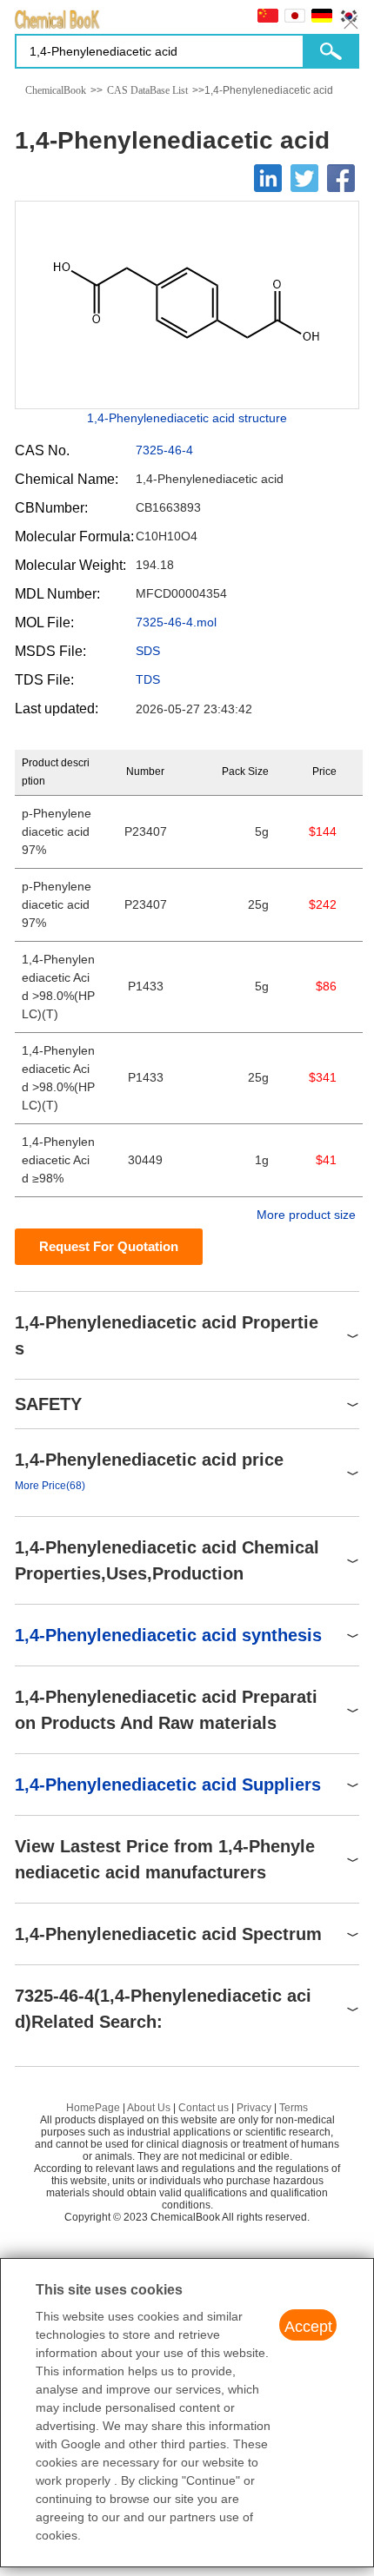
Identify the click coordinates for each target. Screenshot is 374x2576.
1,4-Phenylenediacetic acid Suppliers (168, 1785)
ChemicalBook (56, 90)
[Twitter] (304, 178)
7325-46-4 (164, 450)
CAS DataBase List (147, 90)
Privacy (254, 2108)
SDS (148, 651)
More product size (306, 1215)
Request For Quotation (109, 1246)
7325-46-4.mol (176, 622)
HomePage (93, 2108)
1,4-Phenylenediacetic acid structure (187, 418)
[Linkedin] (268, 178)
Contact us (204, 2108)
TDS (148, 679)
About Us (149, 2108)
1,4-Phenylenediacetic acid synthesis (168, 1635)
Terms (294, 2108)
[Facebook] (341, 178)
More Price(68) (50, 1486)
